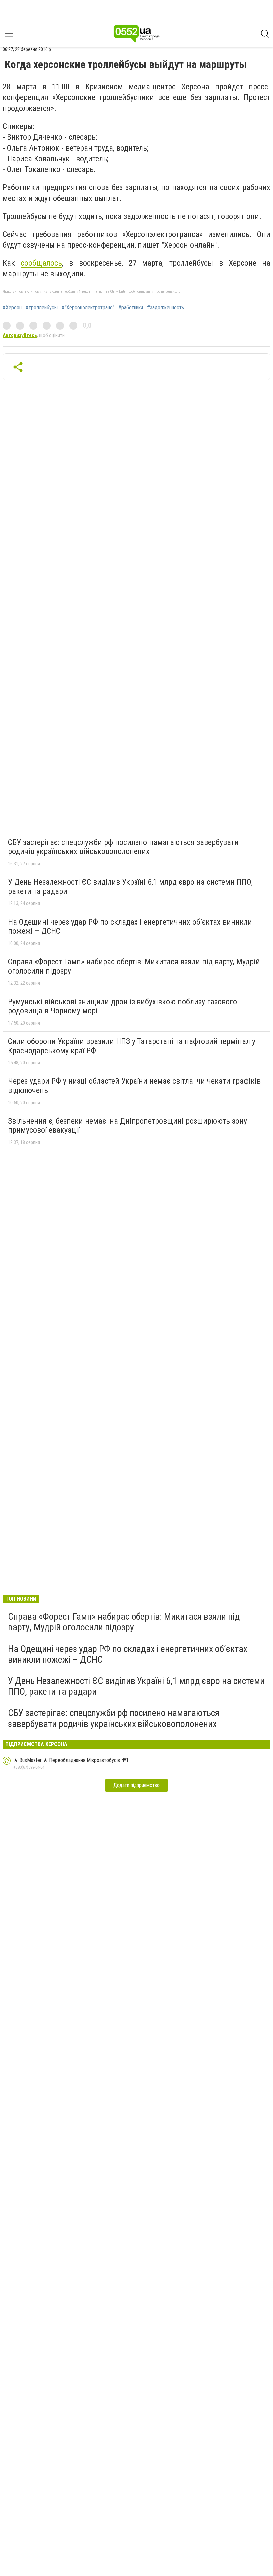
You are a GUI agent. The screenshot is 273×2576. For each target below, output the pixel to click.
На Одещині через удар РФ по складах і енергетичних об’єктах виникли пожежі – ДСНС (130, 927)
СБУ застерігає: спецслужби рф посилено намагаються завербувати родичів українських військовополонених (123, 847)
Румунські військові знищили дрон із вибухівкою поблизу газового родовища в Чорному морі (123, 1006)
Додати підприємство (136, 1785)
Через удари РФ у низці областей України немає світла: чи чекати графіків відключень (134, 1086)
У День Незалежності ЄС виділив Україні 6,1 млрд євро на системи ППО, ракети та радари (130, 887)
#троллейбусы (42, 308)
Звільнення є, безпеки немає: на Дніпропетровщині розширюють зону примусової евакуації (128, 1126)
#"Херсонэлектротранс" (88, 308)
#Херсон (12, 308)
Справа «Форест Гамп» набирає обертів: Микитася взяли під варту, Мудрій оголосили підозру (134, 966)
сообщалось (41, 263)
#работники (131, 308)
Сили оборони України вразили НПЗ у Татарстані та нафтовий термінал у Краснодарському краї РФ (132, 1046)
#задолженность (166, 308)
